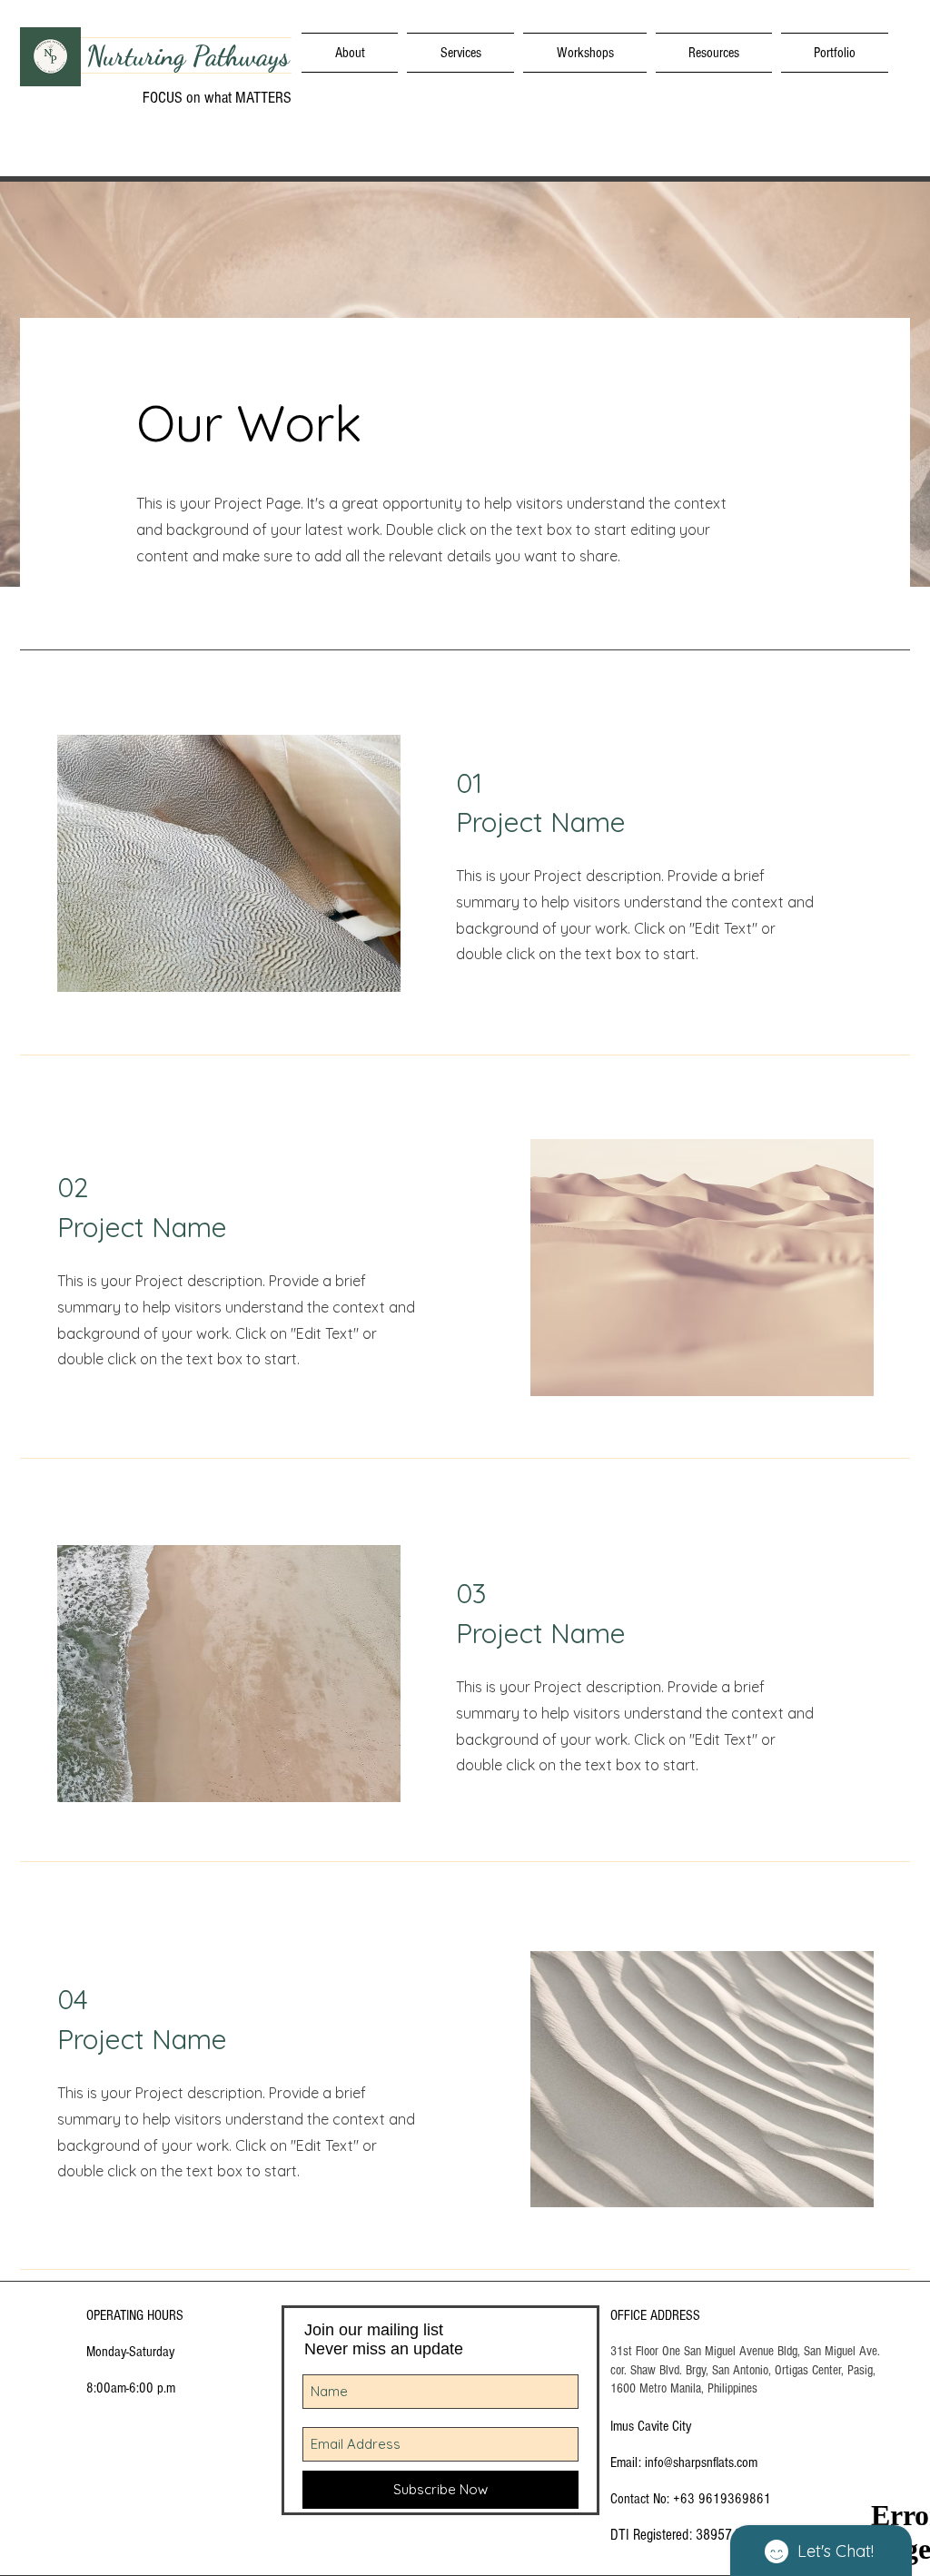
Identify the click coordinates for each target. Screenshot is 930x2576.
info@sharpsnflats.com (701, 2462)
